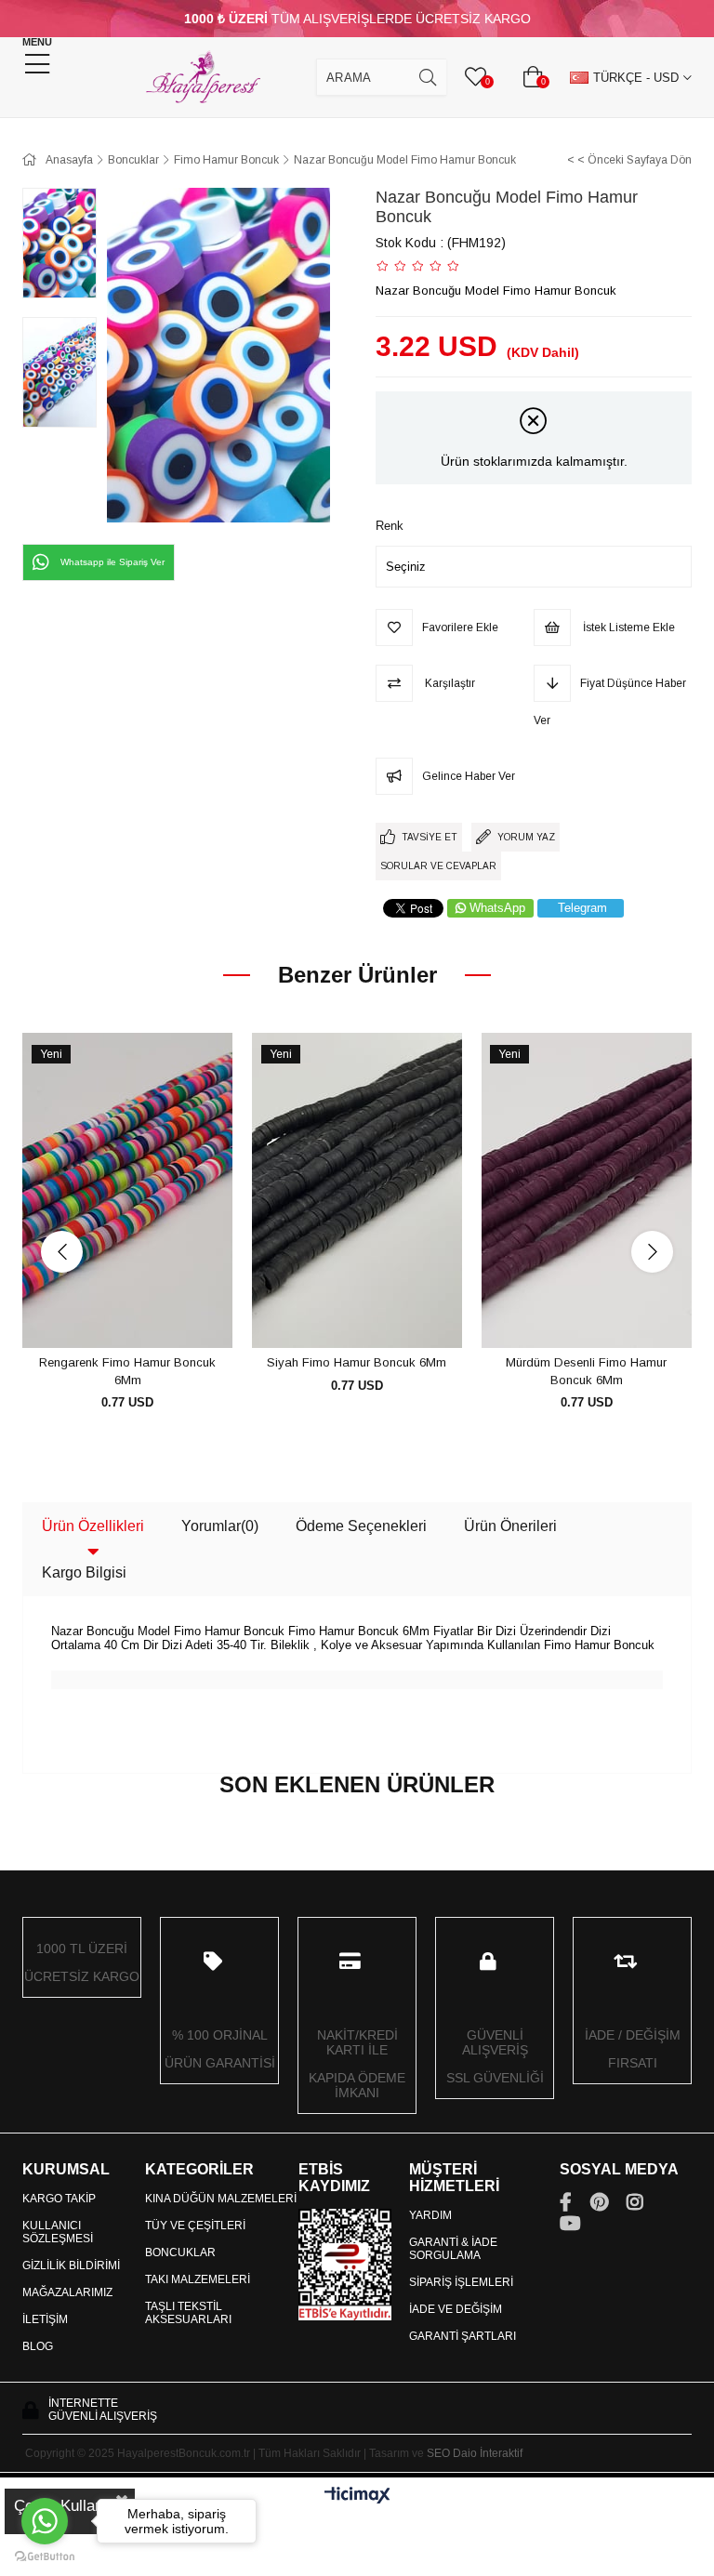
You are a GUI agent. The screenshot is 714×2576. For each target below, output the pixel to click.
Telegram (582, 908)
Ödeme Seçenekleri (361, 1526)
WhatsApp (497, 908)
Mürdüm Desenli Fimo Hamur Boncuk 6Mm (586, 1372)
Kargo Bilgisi (84, 1572)
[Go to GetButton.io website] (45, 2557)
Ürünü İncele (148, 1314)
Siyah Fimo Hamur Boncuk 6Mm (357, 1362)
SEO (438, 2453)
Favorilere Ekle (106, 1314)
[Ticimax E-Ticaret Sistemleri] (357, 2497)
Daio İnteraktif (488, 2453)
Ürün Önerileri (510, 1526)
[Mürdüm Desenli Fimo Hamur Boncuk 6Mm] (586, 1191)
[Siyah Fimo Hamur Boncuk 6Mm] (357, 1191)
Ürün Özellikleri (93, 1526)
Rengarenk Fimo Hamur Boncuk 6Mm (127, 1372)
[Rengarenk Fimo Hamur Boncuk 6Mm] (128, 1191)
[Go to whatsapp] (45, 2521)
